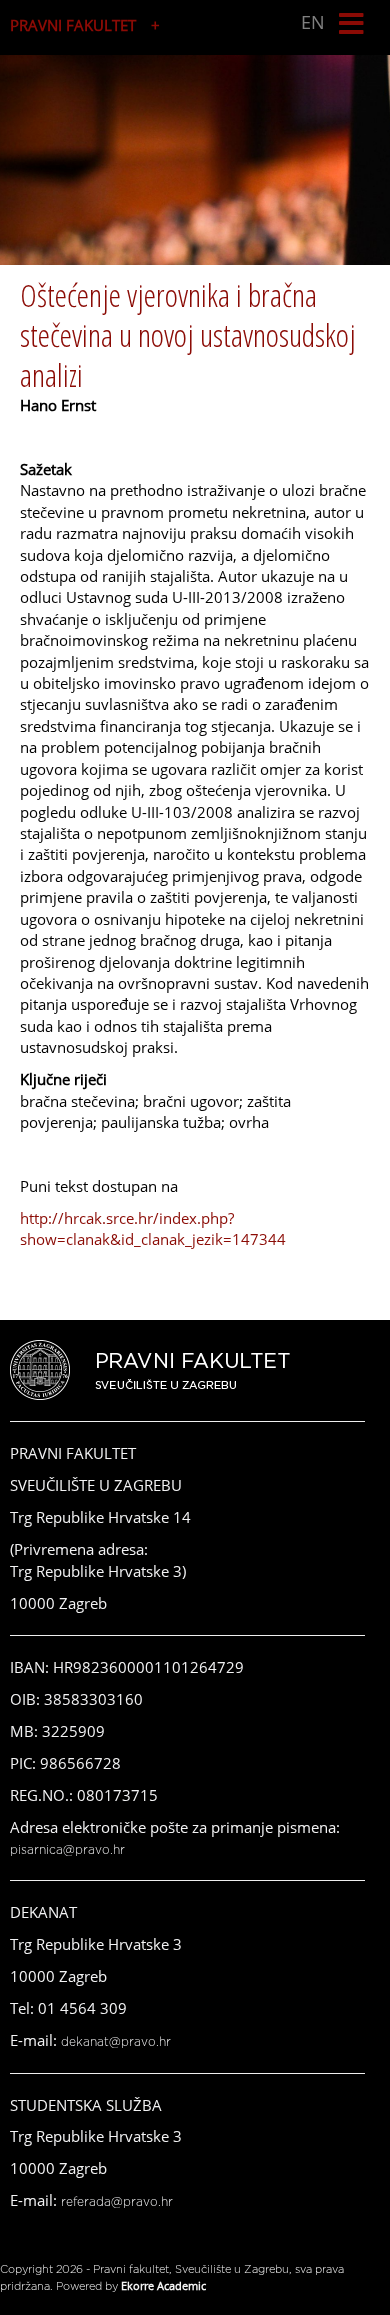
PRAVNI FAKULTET (73, 25)
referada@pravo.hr (117, 2202)
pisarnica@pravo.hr (67, 1850)
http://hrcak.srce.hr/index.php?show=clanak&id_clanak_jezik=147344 (153, 1228)
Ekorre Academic (163, 2285)
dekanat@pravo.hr (116, 2042)
